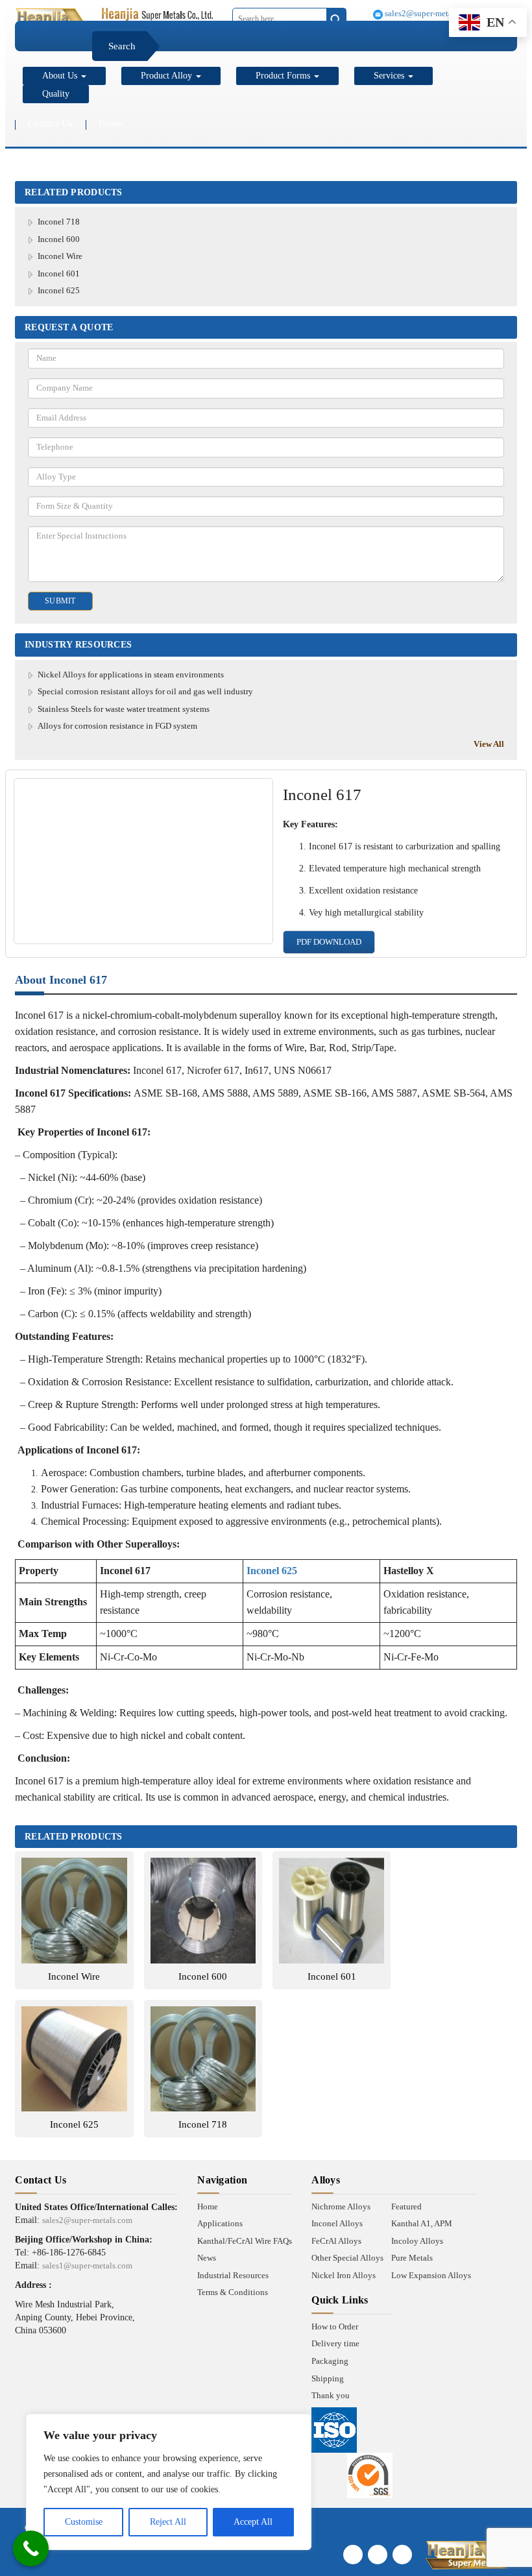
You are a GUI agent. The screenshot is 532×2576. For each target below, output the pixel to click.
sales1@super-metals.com (87, 2266)
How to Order (335, 2327)
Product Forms (284, 76)
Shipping (328, 2378)
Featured (406, 2206)
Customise (84, 2522)
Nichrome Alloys (341, 2206)
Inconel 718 (59, 222)
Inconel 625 (59, 290)
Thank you (331, 2395)
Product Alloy (168, 76)
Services (390, 76)
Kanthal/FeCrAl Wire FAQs (245, 2241)
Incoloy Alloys (417, 2241)
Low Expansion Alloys (431, 2275)
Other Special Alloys (347, 2258)
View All (489, 744)
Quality (56, 94)
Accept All (253, 2522)
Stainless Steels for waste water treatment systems (124, 709)
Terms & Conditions (233, 2292)
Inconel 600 (59, 239)
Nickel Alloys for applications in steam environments (131, 674)
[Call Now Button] (31, 2548)
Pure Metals (412, 2258)
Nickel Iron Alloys (344, 2275)
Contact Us (50, 123)
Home (111, 123)
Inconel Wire (60, 256)
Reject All (168, 2522)
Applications (220, 2223)
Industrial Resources (233, 2275)
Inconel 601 (59, 273)
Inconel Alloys (337, 2223)
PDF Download (329, 942)
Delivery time (335, 2343)
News (207, 2258)
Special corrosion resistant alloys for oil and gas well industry (145, 691)
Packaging (330, 2361)
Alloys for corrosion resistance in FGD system (117, 726)
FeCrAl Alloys (336, 2241)
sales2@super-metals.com (429, 13)
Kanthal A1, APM (422, 2223)
